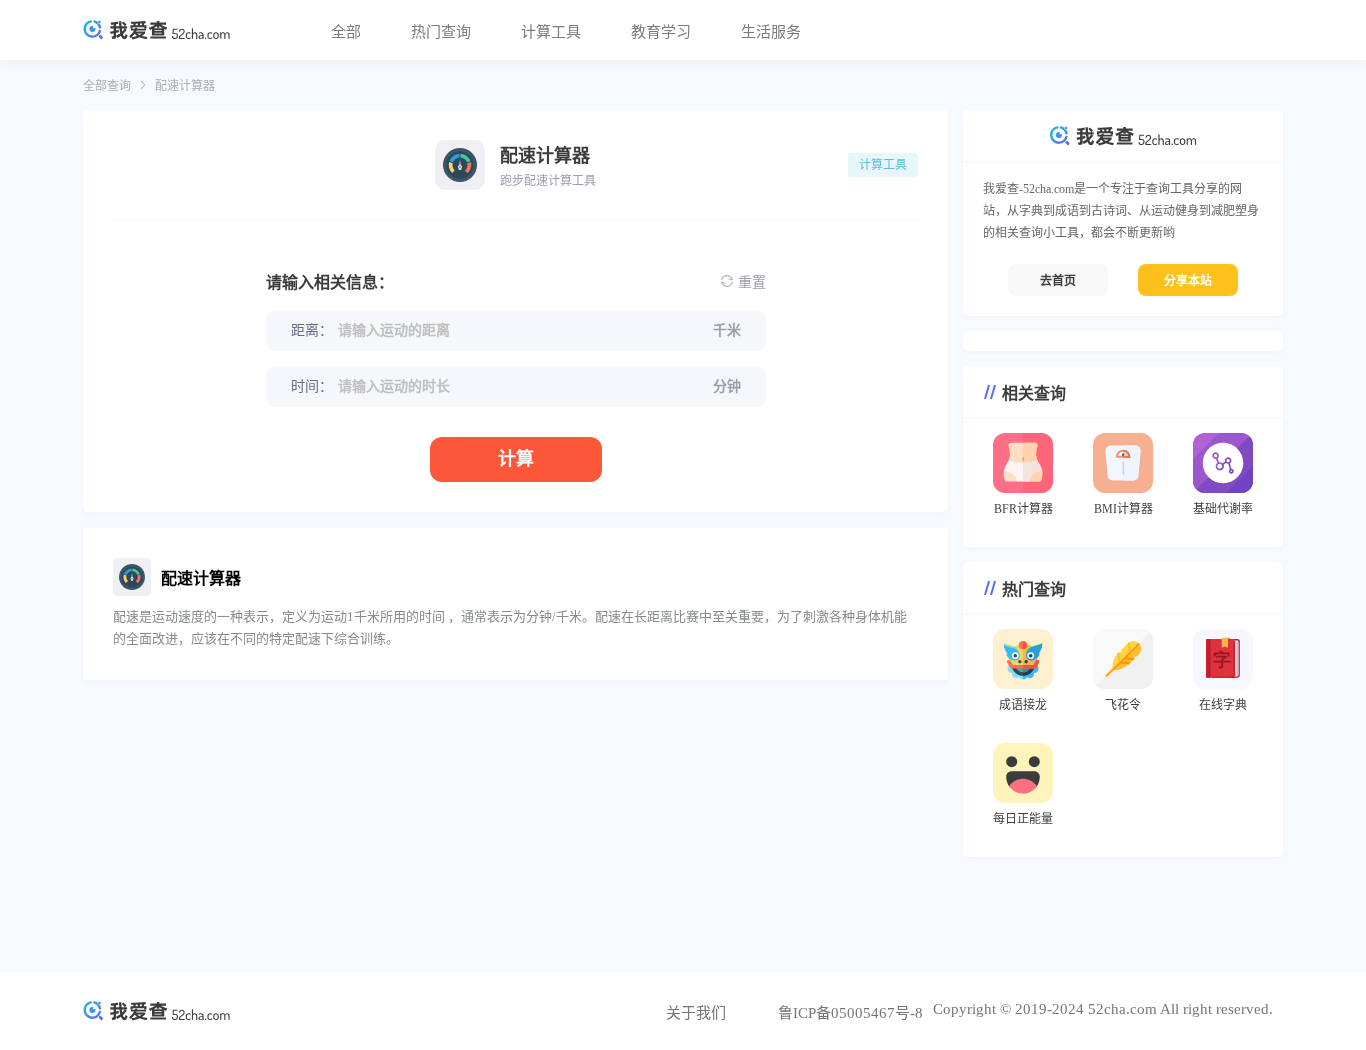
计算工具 (551, 32)
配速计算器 (185, 86)
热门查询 (441, 32)
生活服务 (771, 32)
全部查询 (107, 86)
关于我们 (696, 1013)
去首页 (1058, 281)
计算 (516, 459)
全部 (346, 32)
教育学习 (661, 32)
